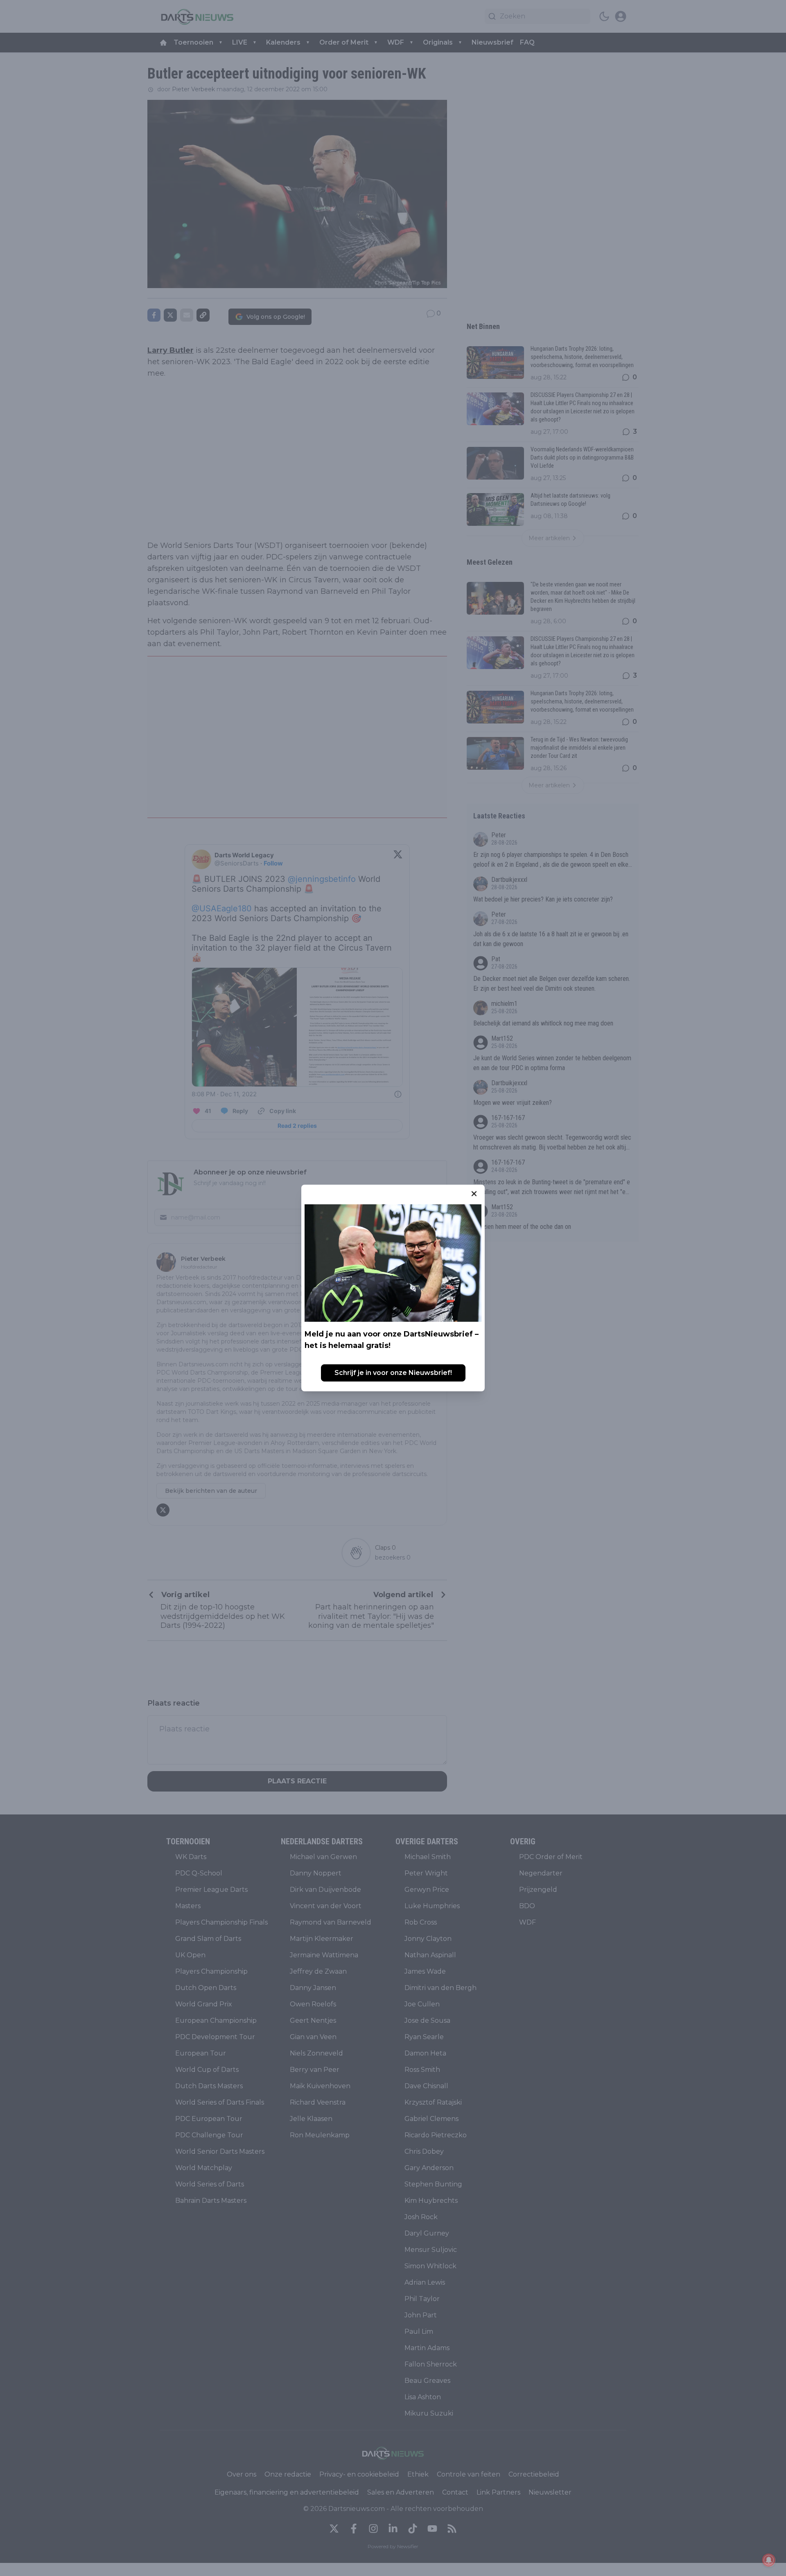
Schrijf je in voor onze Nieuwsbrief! (393, 1373)
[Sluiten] (474, 1194)
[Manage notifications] (769, 2560)
